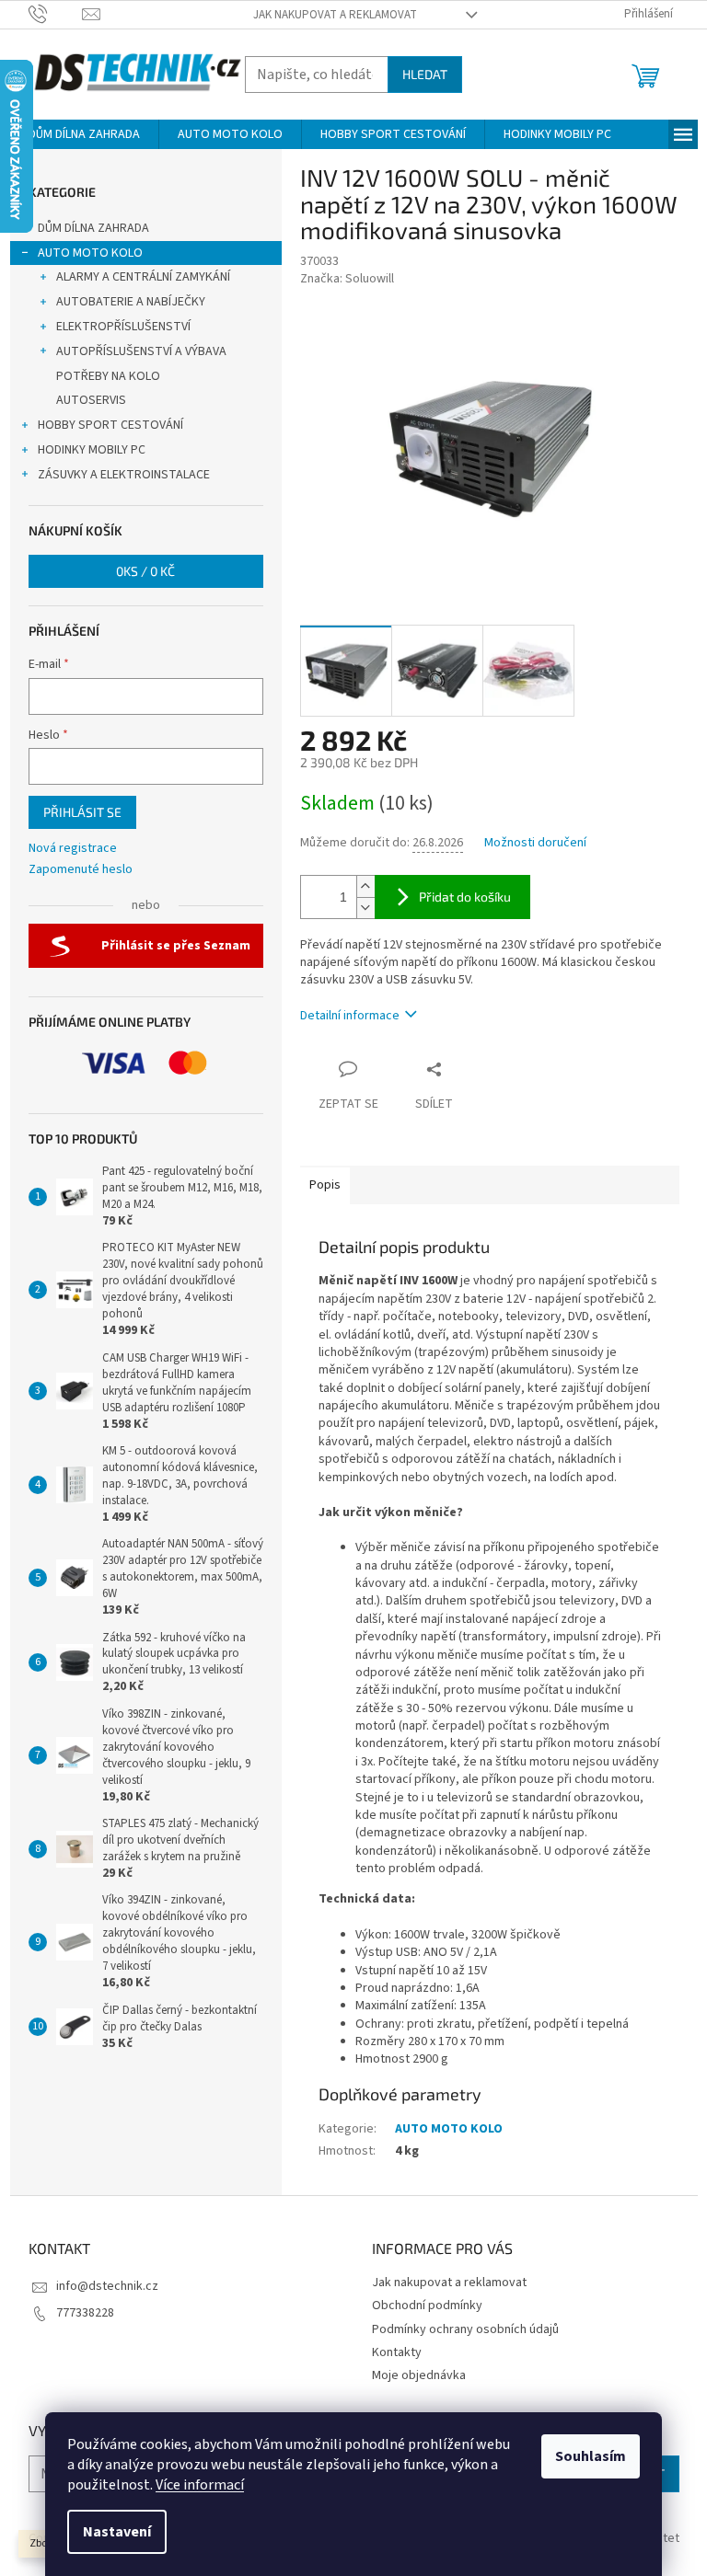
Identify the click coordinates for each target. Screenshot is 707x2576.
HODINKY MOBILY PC (92, 450)
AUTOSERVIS (91, 400)
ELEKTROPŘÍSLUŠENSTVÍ (123, 327)
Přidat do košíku (465, 897)
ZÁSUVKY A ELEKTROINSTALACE (124, 475)
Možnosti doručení (535, 843)
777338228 (85, 2313)
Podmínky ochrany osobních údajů (465, 2329)
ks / (145, 571)
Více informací (200, 2485)
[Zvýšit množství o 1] (365, 886)
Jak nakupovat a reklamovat (335, 15)
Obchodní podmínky (427, 2306)
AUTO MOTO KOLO (90, 253)
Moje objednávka (419, 2375)
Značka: (347, 279)
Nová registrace (73, 849)
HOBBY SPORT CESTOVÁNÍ (110, 425)
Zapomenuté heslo (81, 870)
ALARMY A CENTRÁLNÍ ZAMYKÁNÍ (143, 277)
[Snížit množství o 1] (365, 908)
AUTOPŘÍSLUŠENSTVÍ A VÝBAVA (141, 351)
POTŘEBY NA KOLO (108, 376)
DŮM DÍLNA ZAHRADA (93, 228)
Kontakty (397, 2352)
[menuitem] (84, 134)
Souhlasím (591, 2456)
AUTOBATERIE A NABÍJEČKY (131, 302)
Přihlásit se (82, 812)
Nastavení (117, 2532)
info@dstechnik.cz (107, 2286)
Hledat (425, 74)
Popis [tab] (325, 1185)
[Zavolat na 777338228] (56, 14)
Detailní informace (350, 1016)
